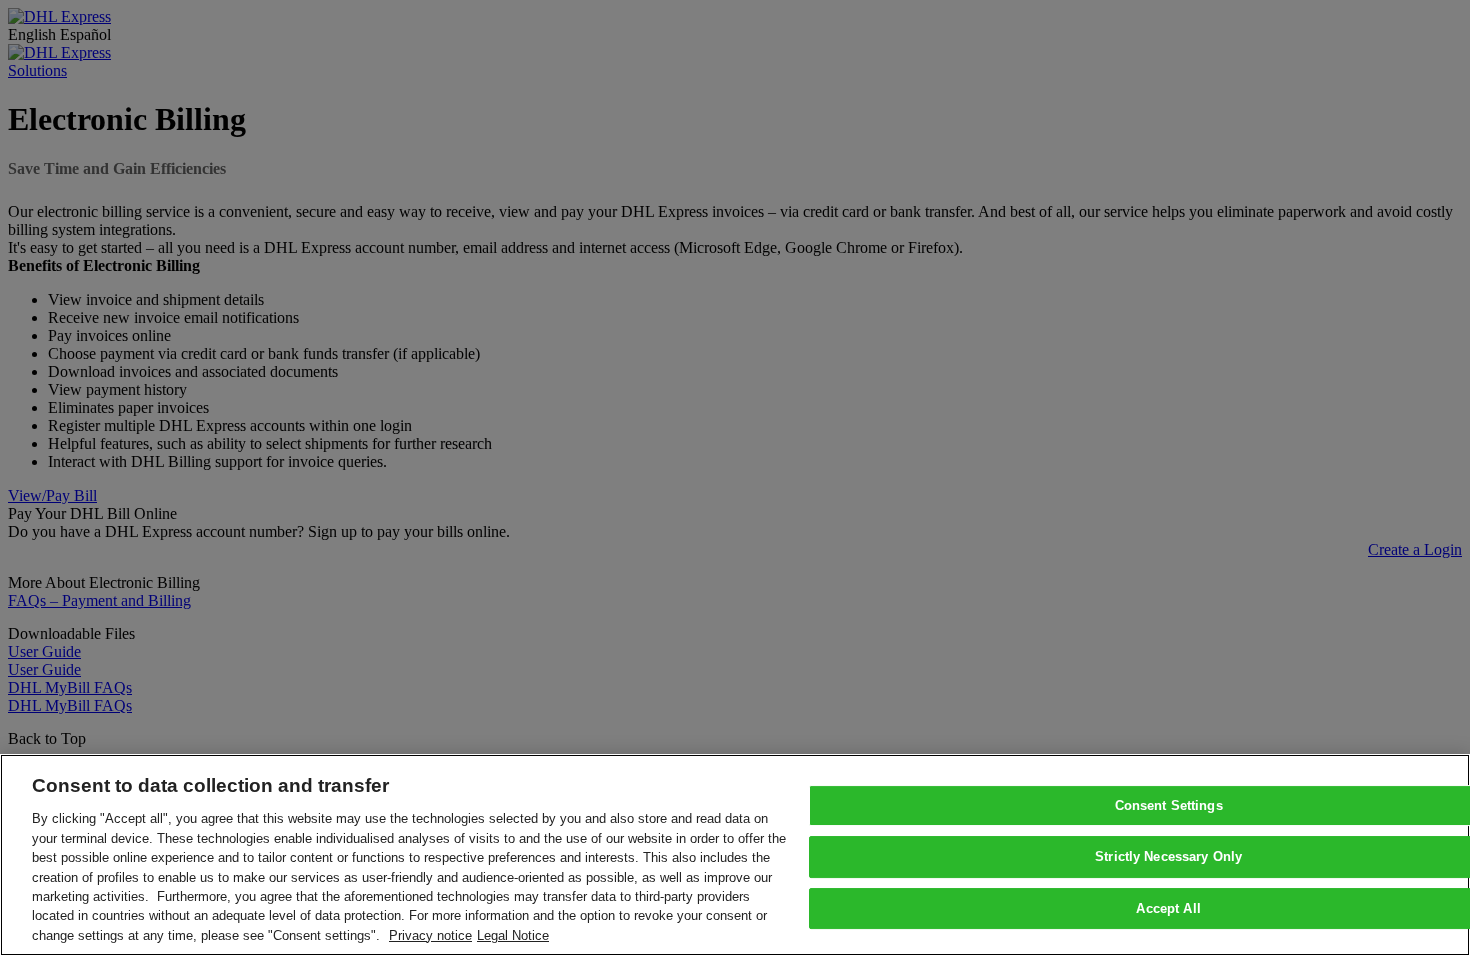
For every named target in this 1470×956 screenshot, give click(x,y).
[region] (735, 855)
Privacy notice (430, 935)
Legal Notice (513, 935)
